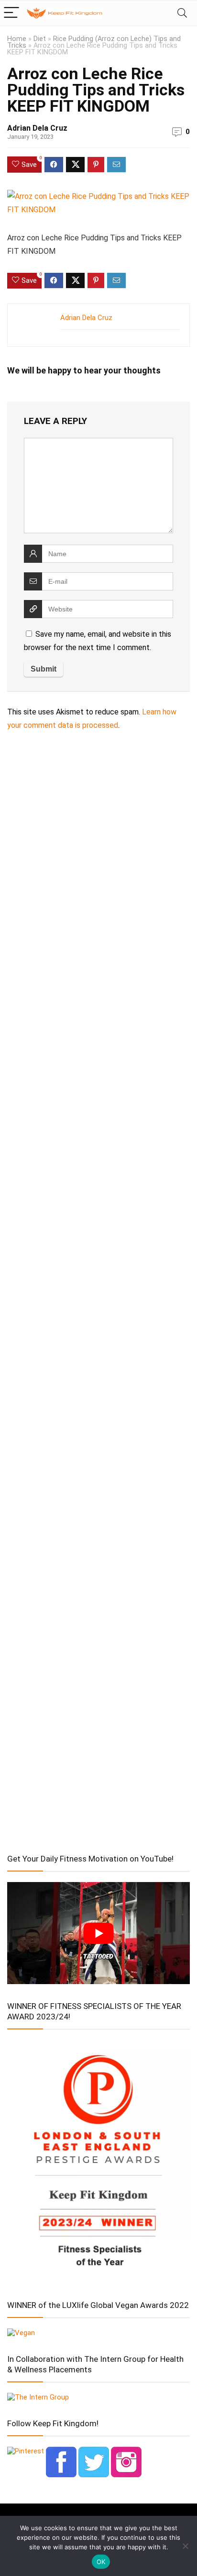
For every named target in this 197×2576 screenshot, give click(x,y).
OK (101, 2562)
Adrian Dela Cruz (37, 128)
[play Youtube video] (98, 1933)
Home (17, 39)
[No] (185, 2546)
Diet (40, 39)
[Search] (182, 13)
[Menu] (11, 13)
